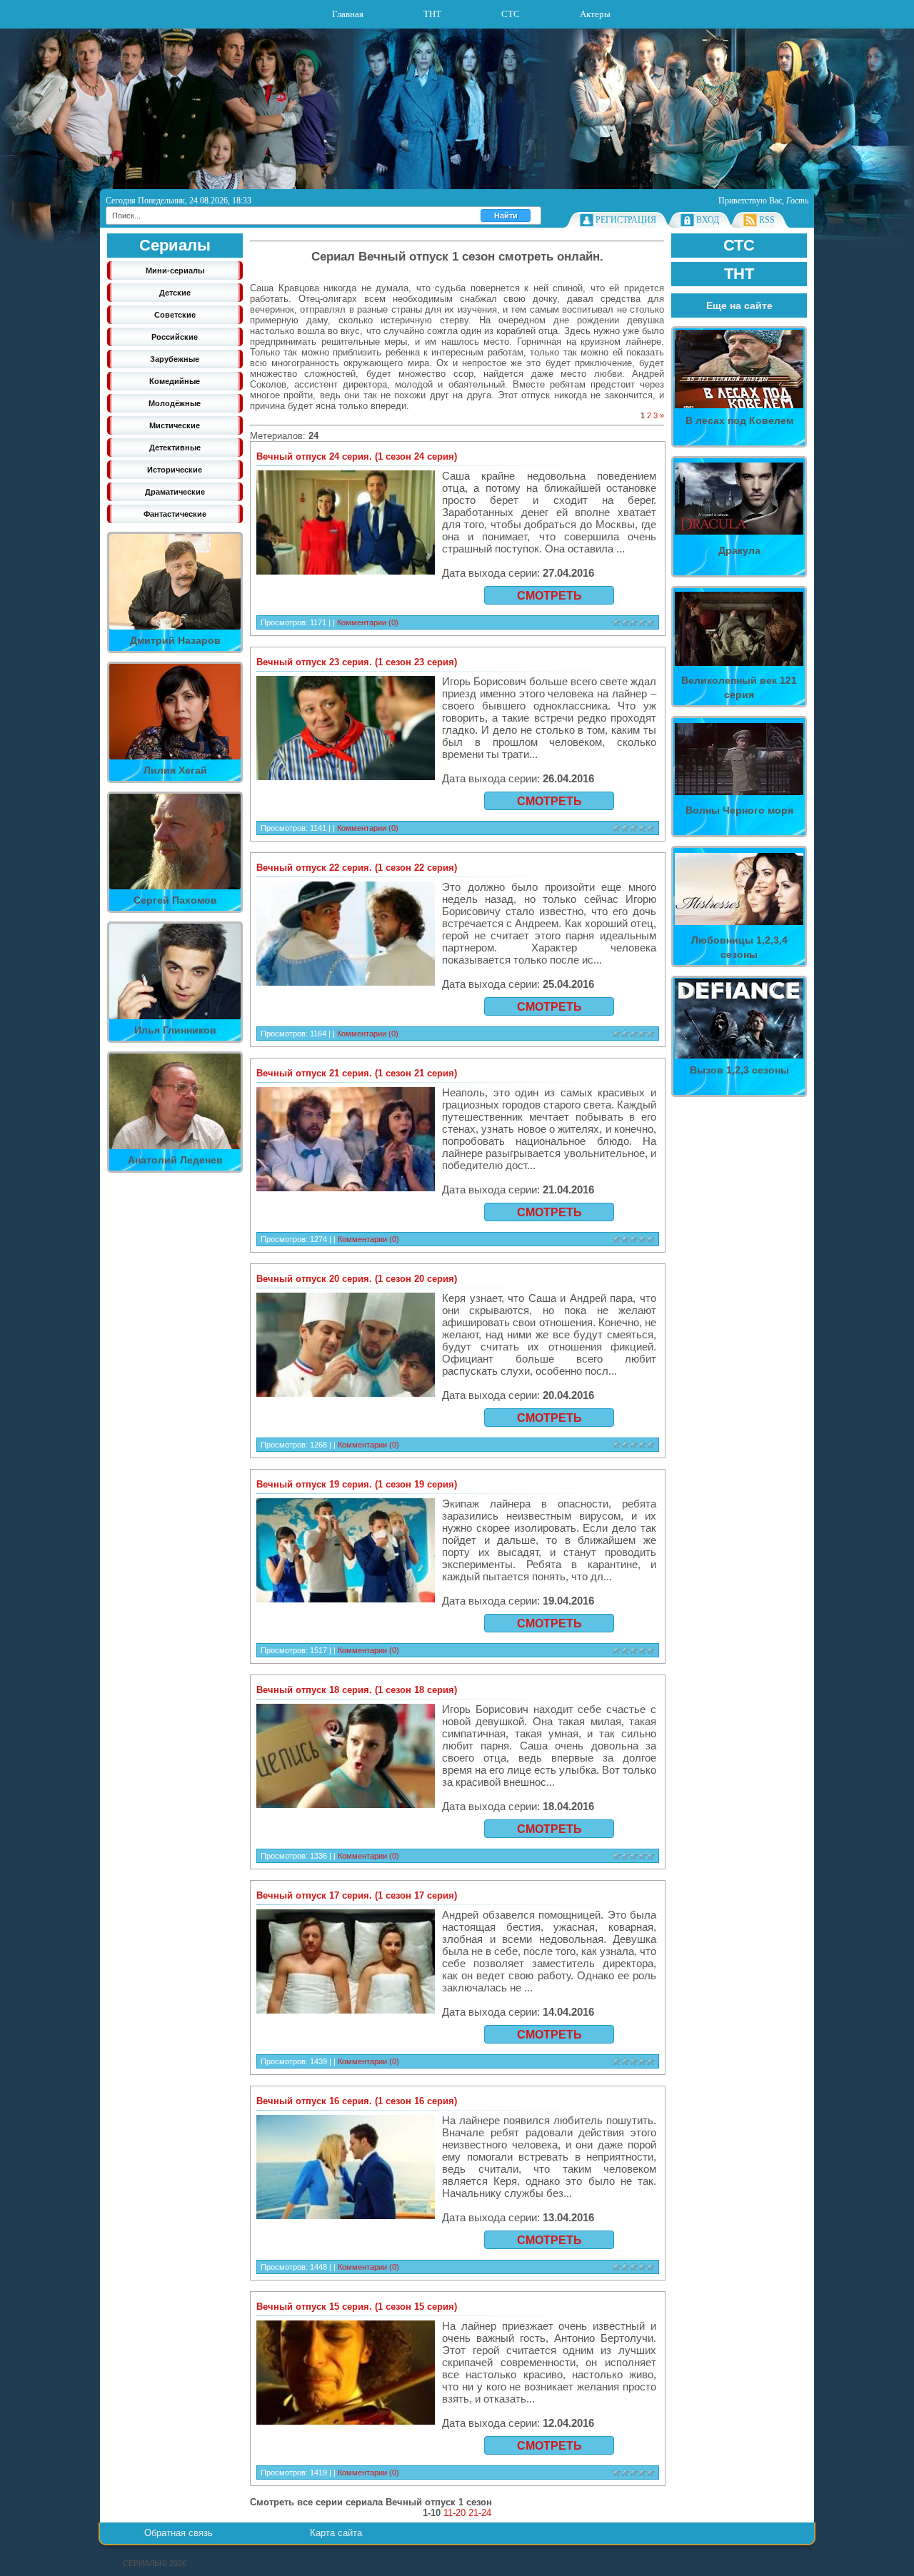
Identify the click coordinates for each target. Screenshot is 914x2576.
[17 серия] (346, 1974)
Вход (708, 220)
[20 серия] (346, 1357)
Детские (175, 293)
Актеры (595, 14)
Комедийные (175, 381)
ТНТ (432, 14)
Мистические (175, 425)
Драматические (175, 492)
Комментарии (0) (368, 622)
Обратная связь (179, 2533)
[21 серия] (346, 1151)
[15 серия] (346, 2385)
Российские (175, 337)
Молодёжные (175, 403)
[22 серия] (346, 946)
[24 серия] (346, 535)
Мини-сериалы (175, 271)
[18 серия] (346, 1768)
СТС (511, 14)
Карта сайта (336, 2533)
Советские (175, 315)
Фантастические (175, 514)
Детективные (175, 448)
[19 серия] (346, 1562)
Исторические (175, 470)
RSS (767, 220)
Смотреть (549, 596)
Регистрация (626, 220)
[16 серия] (346, 2179)
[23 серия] (346, 740)
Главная (348, 14)
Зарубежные (175, 359)
